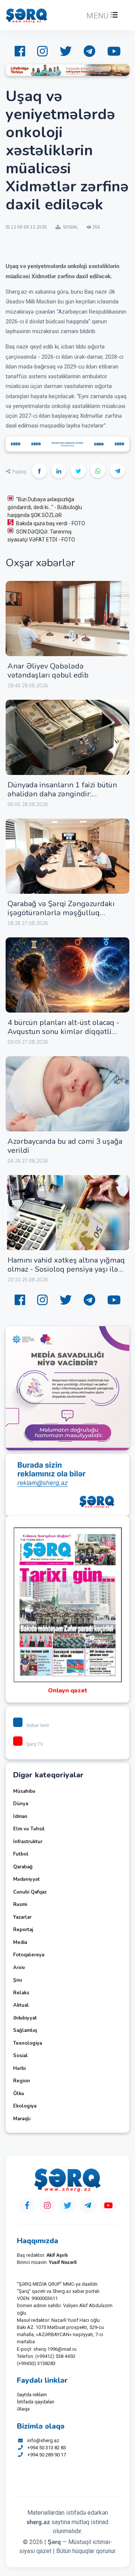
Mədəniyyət (26, 1879)
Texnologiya (28, 2043)
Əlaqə (23, 2409)
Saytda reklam (32, 2395)
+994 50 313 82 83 (47, 2448)
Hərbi (19, 2068)
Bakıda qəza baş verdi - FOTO (51, 523)
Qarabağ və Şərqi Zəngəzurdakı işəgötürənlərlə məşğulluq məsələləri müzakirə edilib (61, 913)
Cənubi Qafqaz (30, 1892)
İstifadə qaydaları (36, 2402)
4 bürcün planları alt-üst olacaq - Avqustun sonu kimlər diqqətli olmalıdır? (63, 1032)
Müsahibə (24, 1791)
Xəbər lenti (38, 1725)
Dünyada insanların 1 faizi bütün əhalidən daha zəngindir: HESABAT (62, 794)
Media (20, 1942)
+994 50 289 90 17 (47, 2455)
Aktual (21, 2005)
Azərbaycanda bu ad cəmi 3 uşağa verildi (65, 1146)
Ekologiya (25, 2106)
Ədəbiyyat (25, 2018)
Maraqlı (22, 2119)
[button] (101, 16)
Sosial (20, 2056)
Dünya (21, 1804)
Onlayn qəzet (68, 1691)
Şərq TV (35, 1744)
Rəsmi (20, 1904)
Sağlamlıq (25, 2030)
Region (22, 2081)
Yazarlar (22, 1917)
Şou (18, 1980)
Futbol (21, 1854)
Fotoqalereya (29, 1955)
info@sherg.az (43, 2440)
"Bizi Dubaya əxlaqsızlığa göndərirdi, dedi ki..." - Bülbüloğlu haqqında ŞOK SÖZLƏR (45, 507)
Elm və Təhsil (29, 1829)
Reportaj (23, 1930)
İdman (20, 1816)
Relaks (21, 1993)
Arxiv (19, 1968)
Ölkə (19, 2094)
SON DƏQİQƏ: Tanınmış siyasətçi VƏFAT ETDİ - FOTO (41, 536)
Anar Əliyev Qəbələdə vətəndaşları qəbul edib (48, 671)
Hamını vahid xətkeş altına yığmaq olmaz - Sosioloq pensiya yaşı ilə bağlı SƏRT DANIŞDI (66, 1269)
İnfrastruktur (28, 1842)
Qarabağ (23, 1867)
